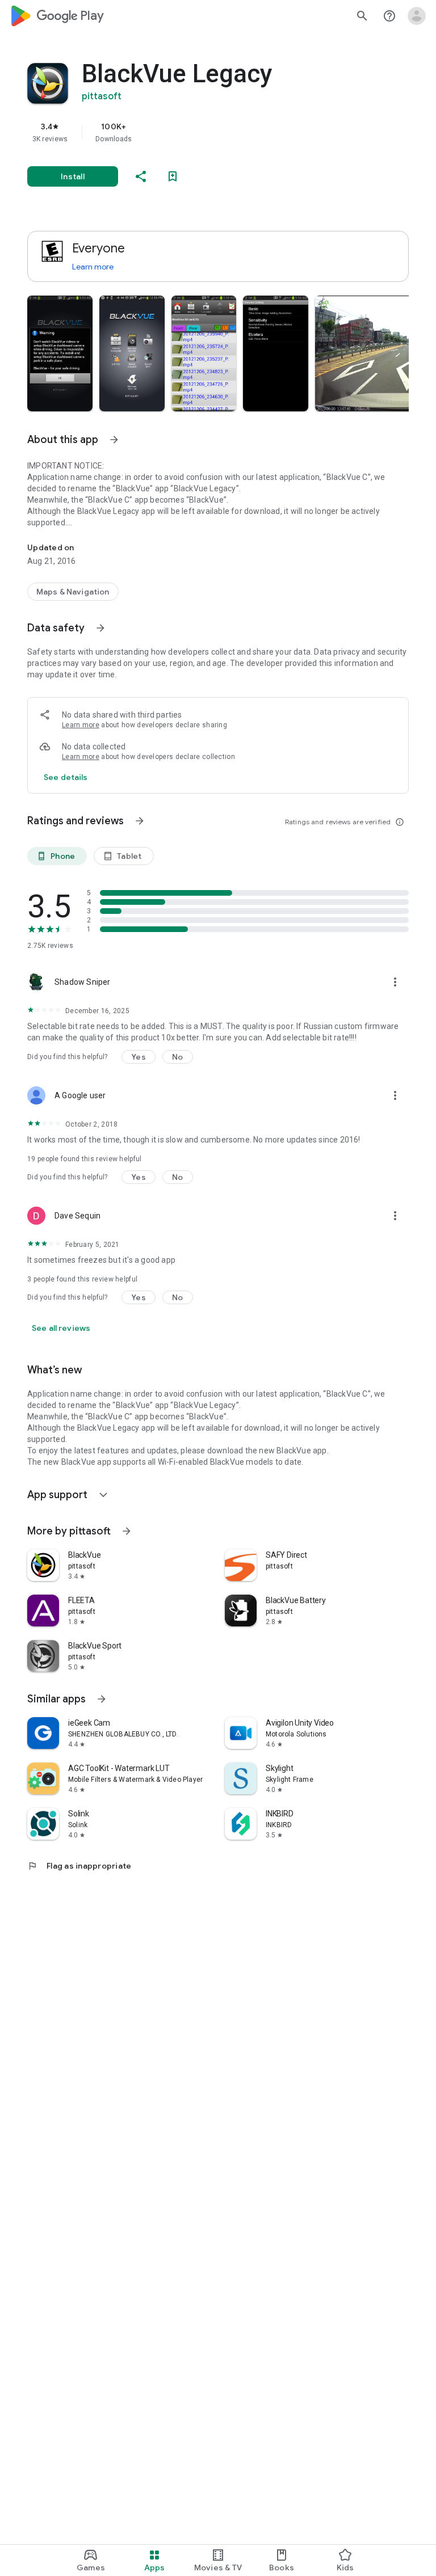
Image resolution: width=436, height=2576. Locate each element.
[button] (60, 353)
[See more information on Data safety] (100, 628)
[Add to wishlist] (173, 176)
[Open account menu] (417, 16)
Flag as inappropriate (79, 1866)
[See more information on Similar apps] (102, 1699)
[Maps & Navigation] (73, 592)
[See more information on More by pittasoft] (127, 1531)
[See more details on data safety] (66, 777)
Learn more (93, 267)
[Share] (141, 176)
